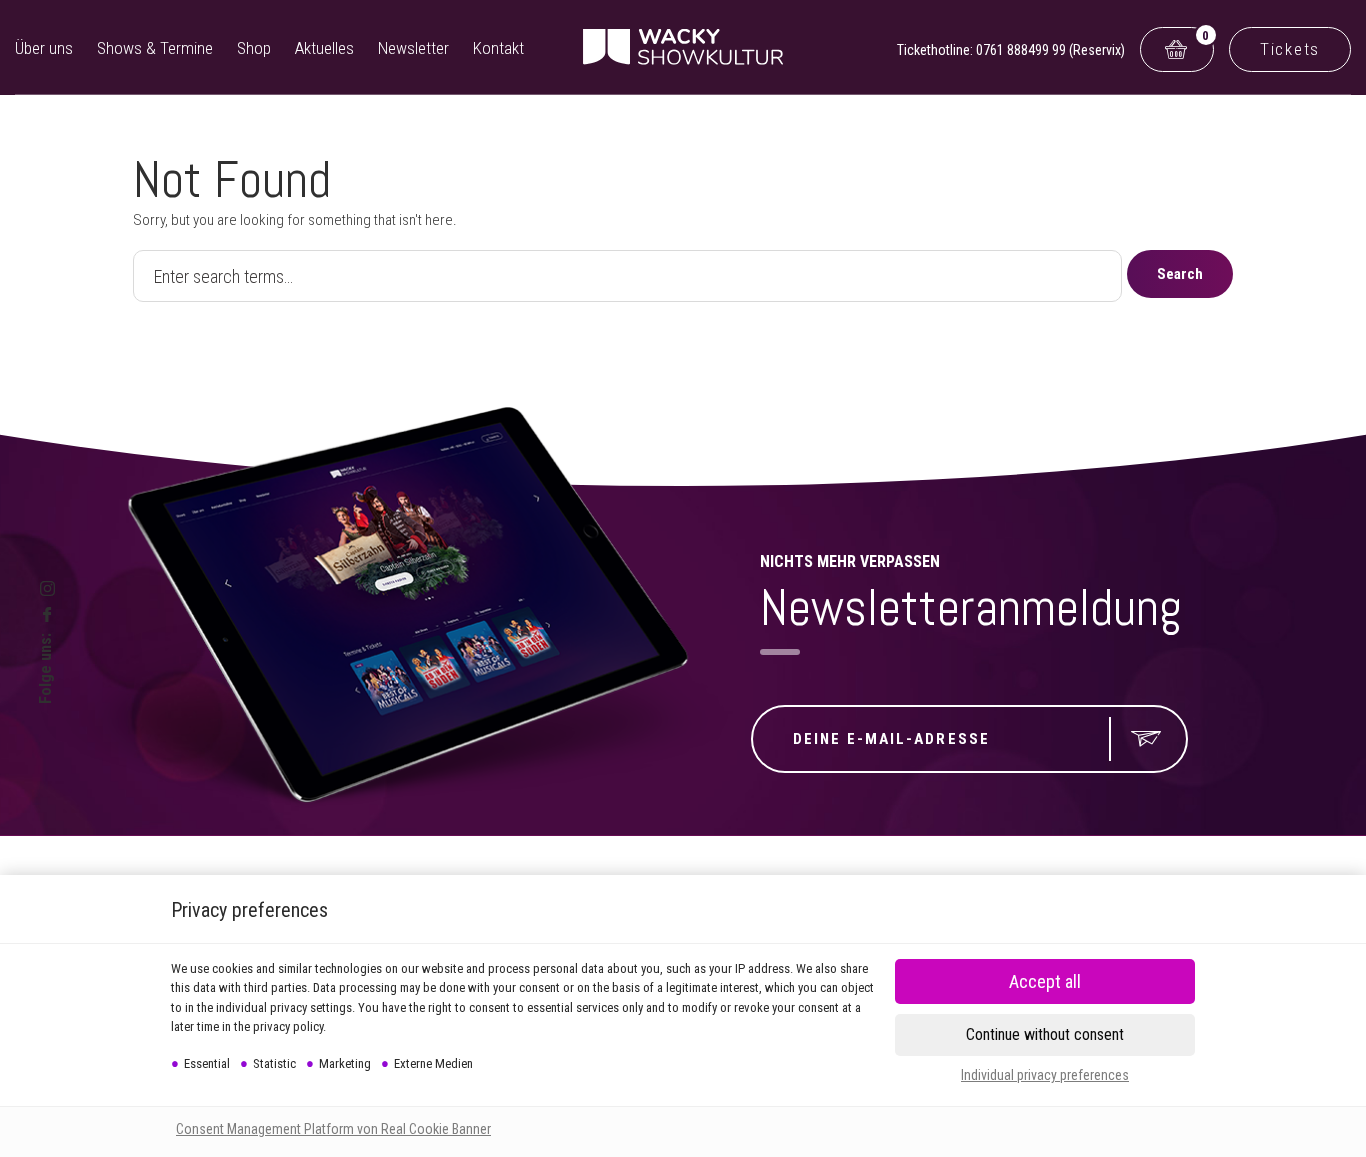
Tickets (1290, 49)
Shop (254, 48)
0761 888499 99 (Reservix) (1050, 50)
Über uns (44, 48)
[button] (1045, 1035)
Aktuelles (324, 48)
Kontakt (498, 48)
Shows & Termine (155, 48)
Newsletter (413, 48)
